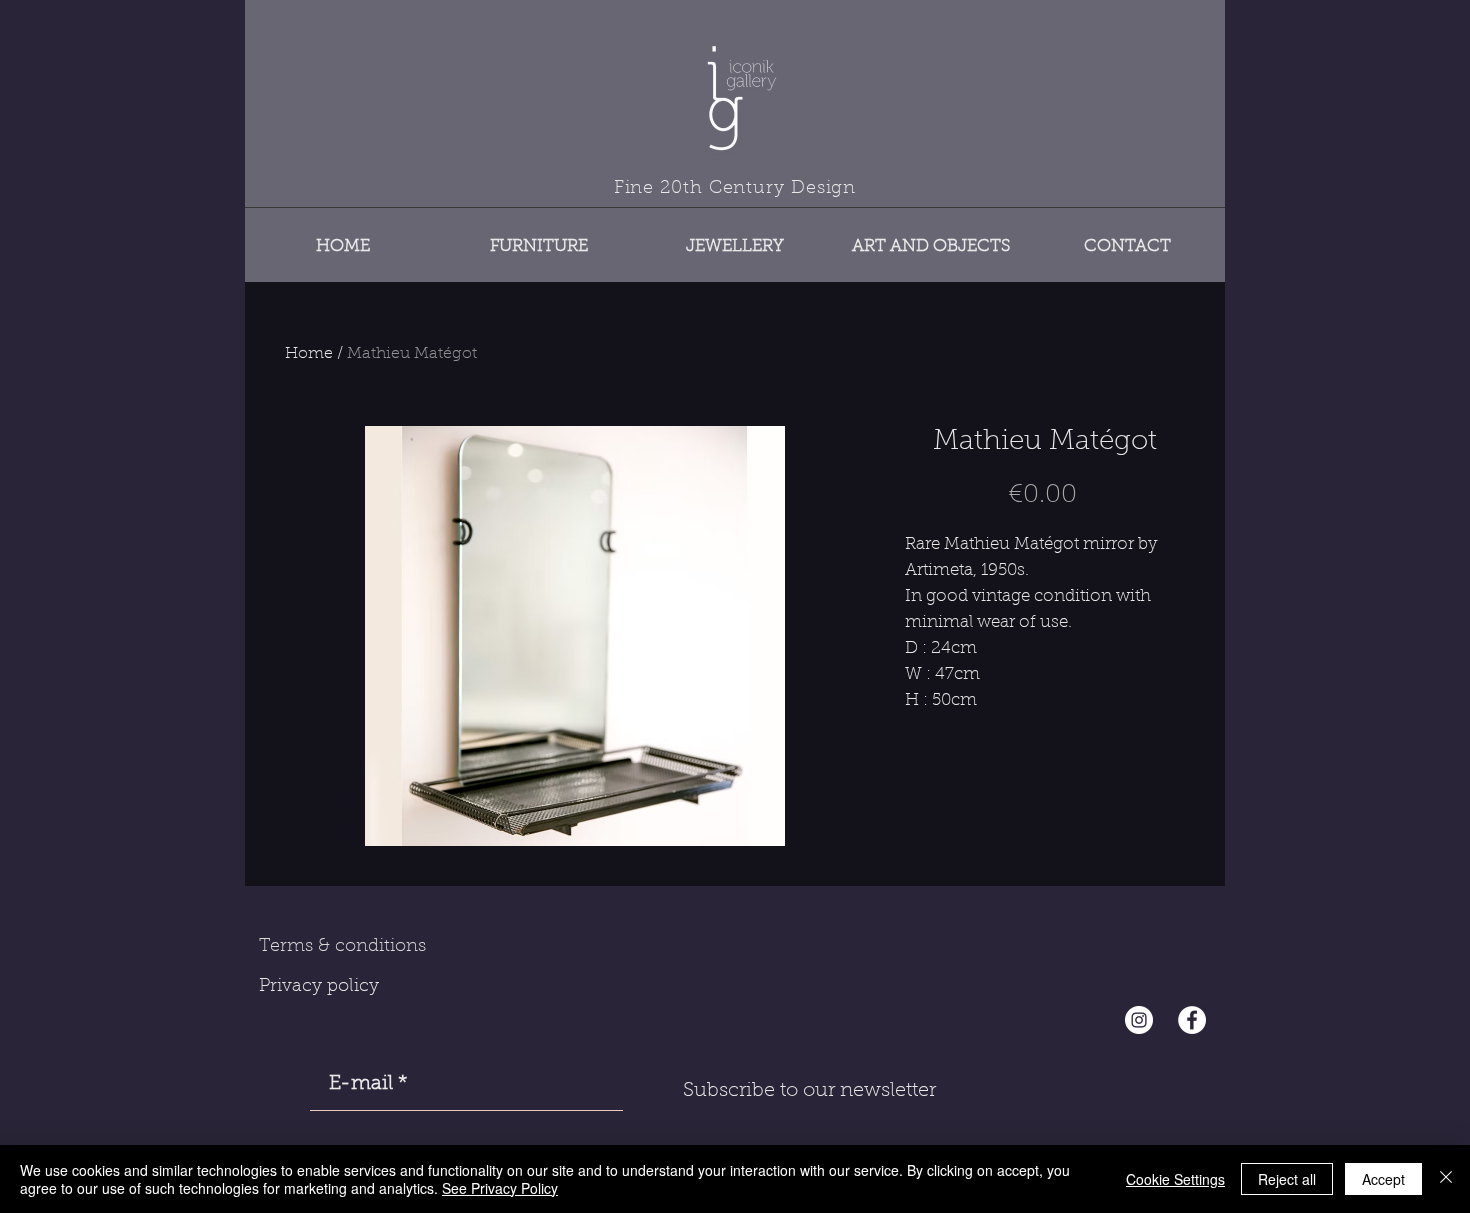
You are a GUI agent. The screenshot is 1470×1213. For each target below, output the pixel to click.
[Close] (1446, 1179)
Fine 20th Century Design (735, 189)
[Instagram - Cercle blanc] (1139, 1020)
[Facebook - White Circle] (1192, 1020)
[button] (539, 237)
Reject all (1287, 1179)
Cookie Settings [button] (1175, 1179)
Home (309, 354)
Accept (1383, 1179)
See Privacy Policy (500, 1188)
